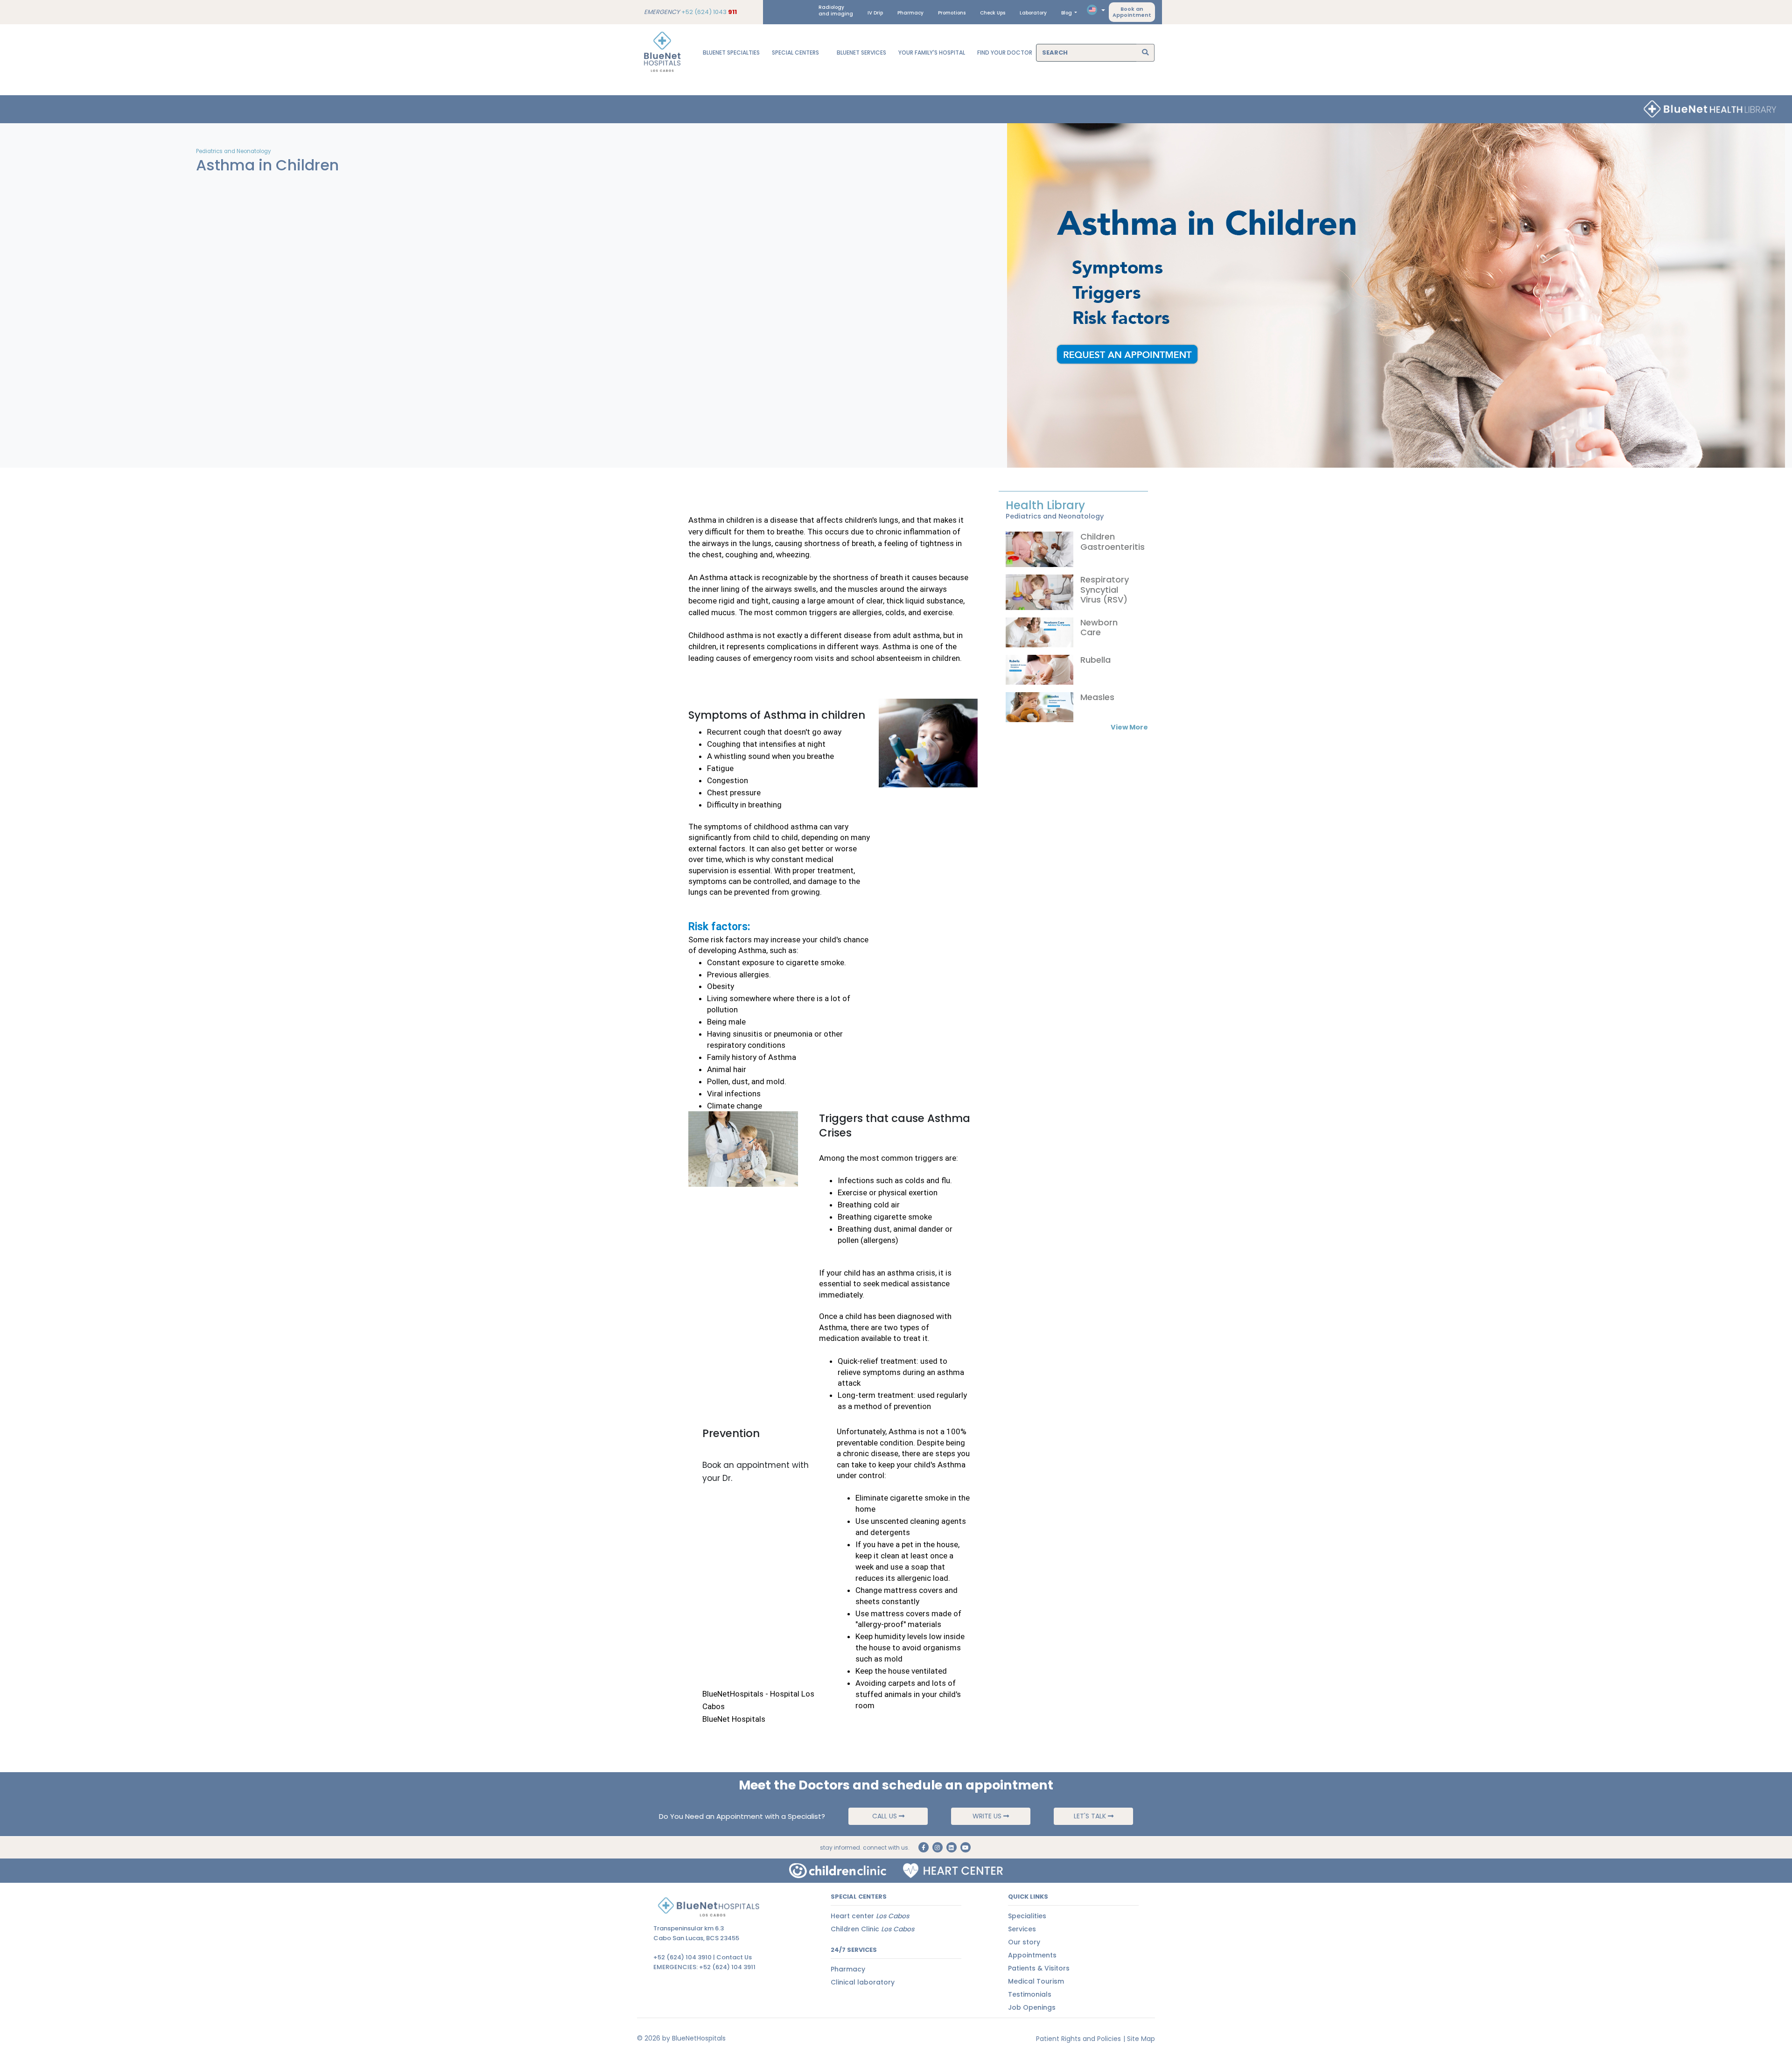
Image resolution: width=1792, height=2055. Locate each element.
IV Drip (875, 13)
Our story (1024, 1942)
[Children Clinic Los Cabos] (838, 1871)
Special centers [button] (796, 53)
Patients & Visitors (1039, 1968)
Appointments (1032, 1955)
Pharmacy (910, 13)
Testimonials (1030, 1994)
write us (988, 1816)
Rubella (1095, 660)
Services (1022, 1929)
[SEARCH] (1145, 53)
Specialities (1027, 1916)
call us (885, 1816)
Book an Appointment (1132, 12)
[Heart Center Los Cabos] (953, 1871)
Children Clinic (872, 1929)
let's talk (1091, 1816)
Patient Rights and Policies (1078, 2039)
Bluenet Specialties (731, 53)
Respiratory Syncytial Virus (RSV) (1105, 589)
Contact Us (734, 1957)
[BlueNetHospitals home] (662, 53)
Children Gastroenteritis (1113, 542)
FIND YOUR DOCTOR (1005, 53)
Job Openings (1032, 2007)
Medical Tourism (1036, 1981)
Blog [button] (1067, 13)
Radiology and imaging (836, 11)
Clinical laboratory (863, 1982)
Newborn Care (1099, 628)
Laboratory (1033, 13)
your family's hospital (932, 53)
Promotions (952, 13)
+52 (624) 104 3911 (727, 1967)
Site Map (1141, 2039)
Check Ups (993, 13)
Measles (1097, 697)
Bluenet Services (861, 53)
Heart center (870, 1916)
